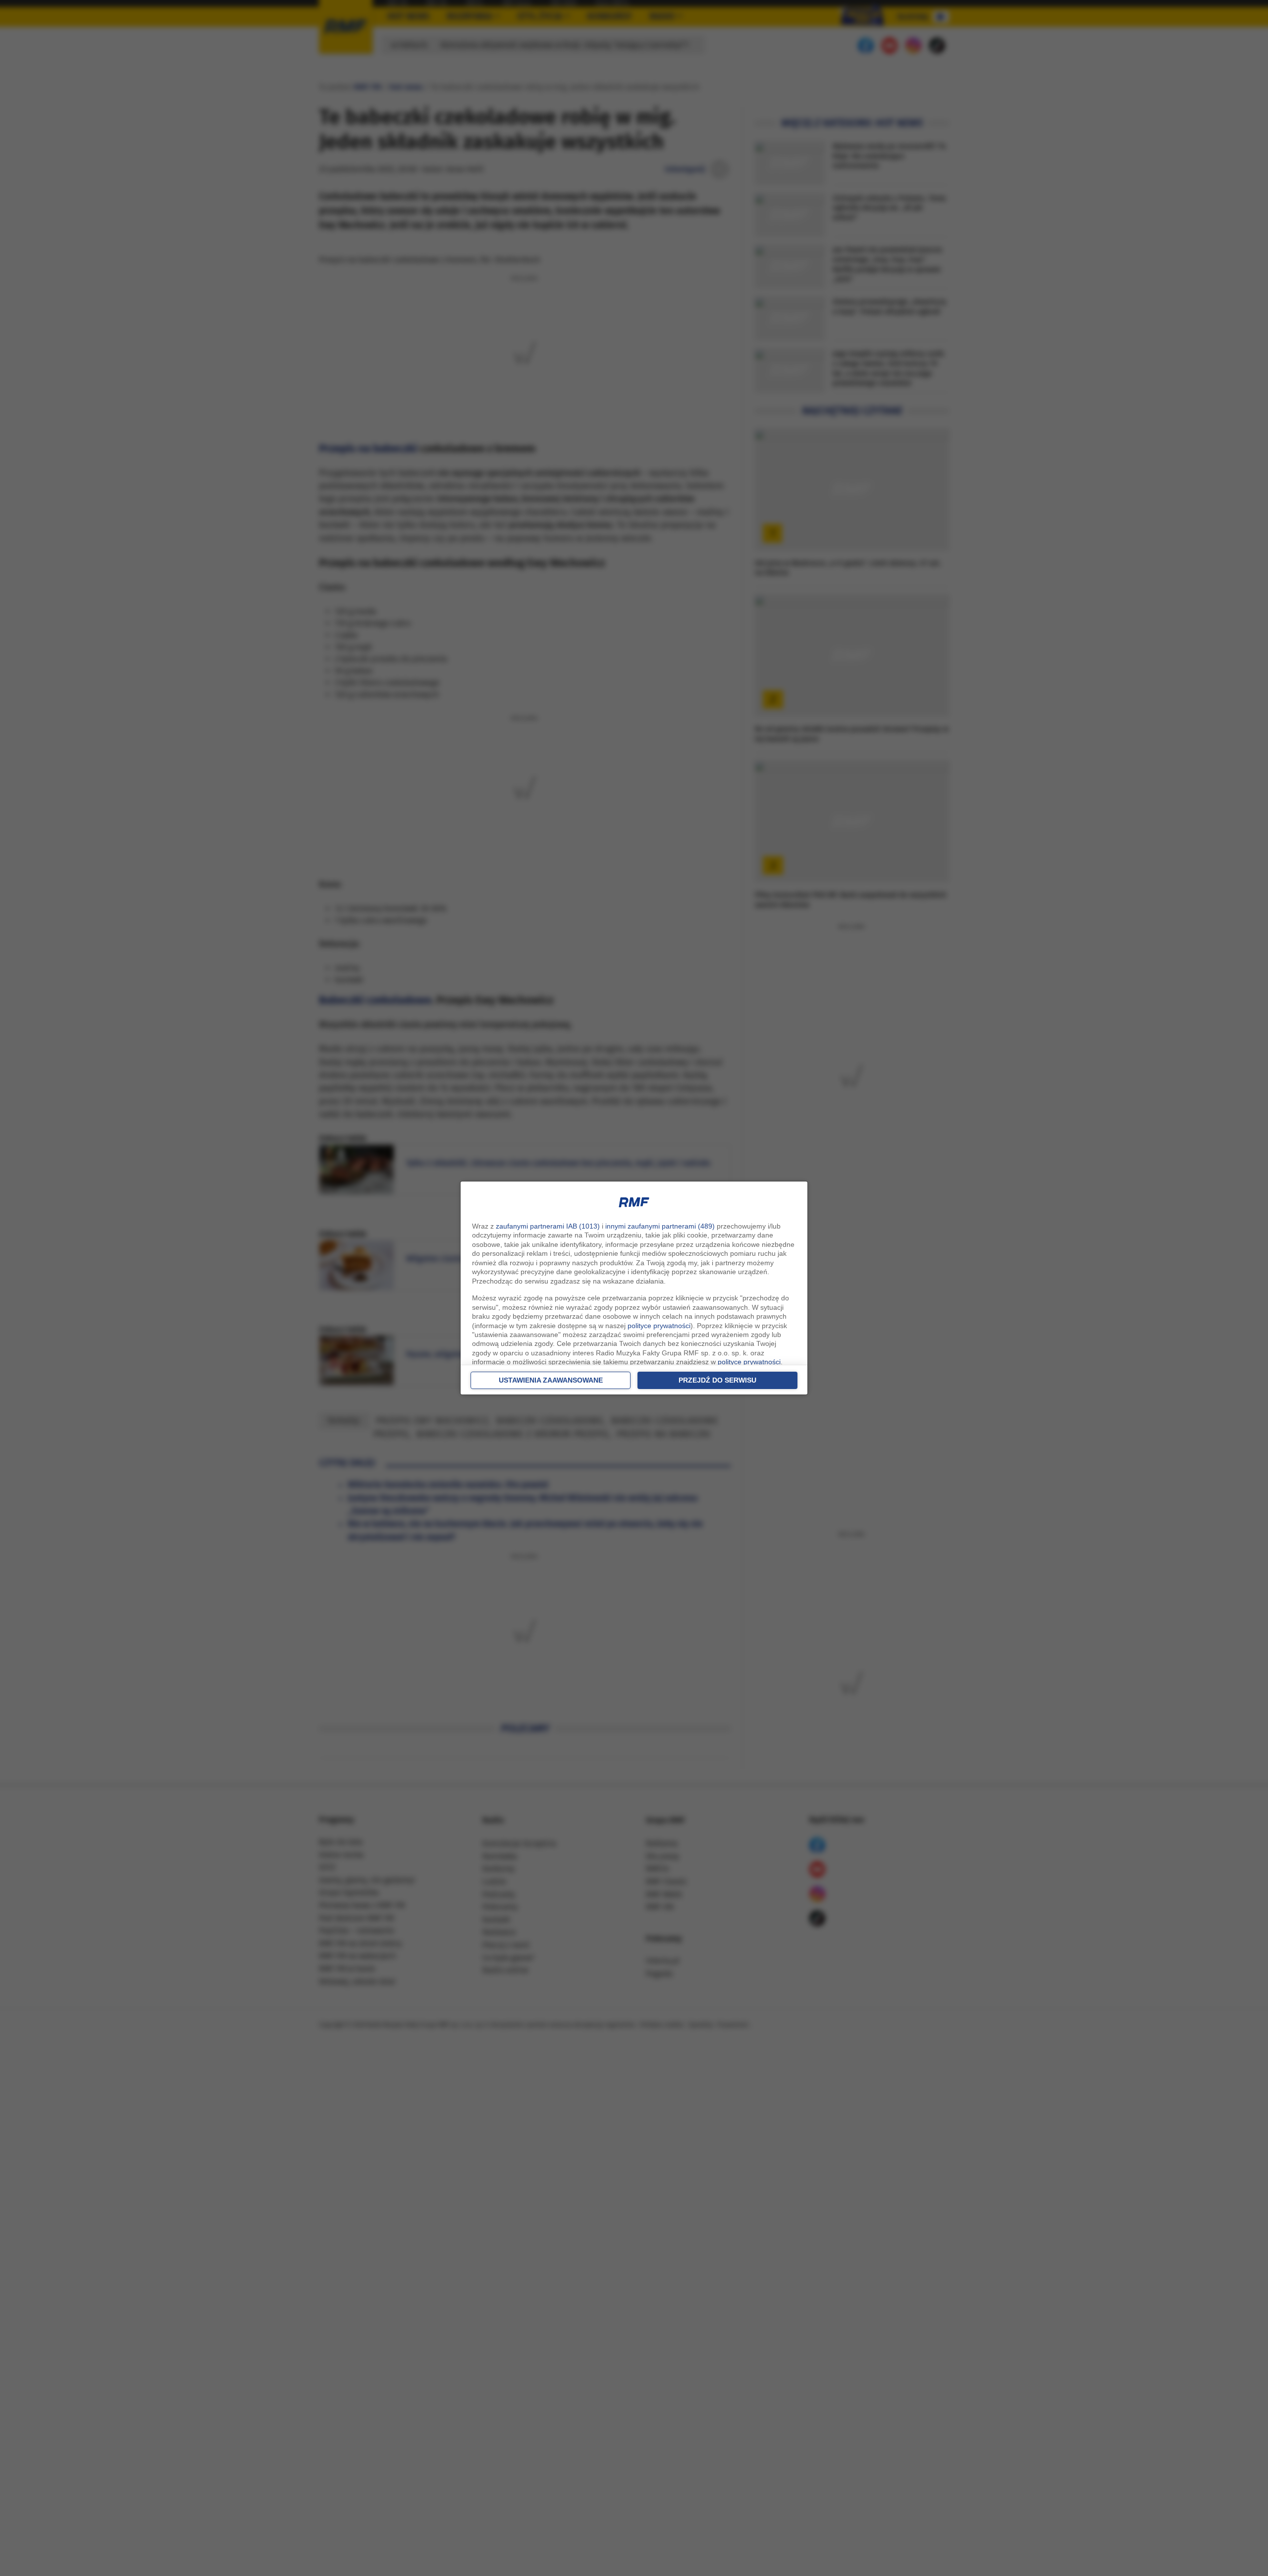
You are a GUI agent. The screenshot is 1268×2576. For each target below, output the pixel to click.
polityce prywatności (659, 1326)
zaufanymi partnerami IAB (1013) (548, 1226)
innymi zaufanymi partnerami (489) (660, 1226)
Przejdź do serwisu (717, 1380)
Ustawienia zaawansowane (551, 1380)
